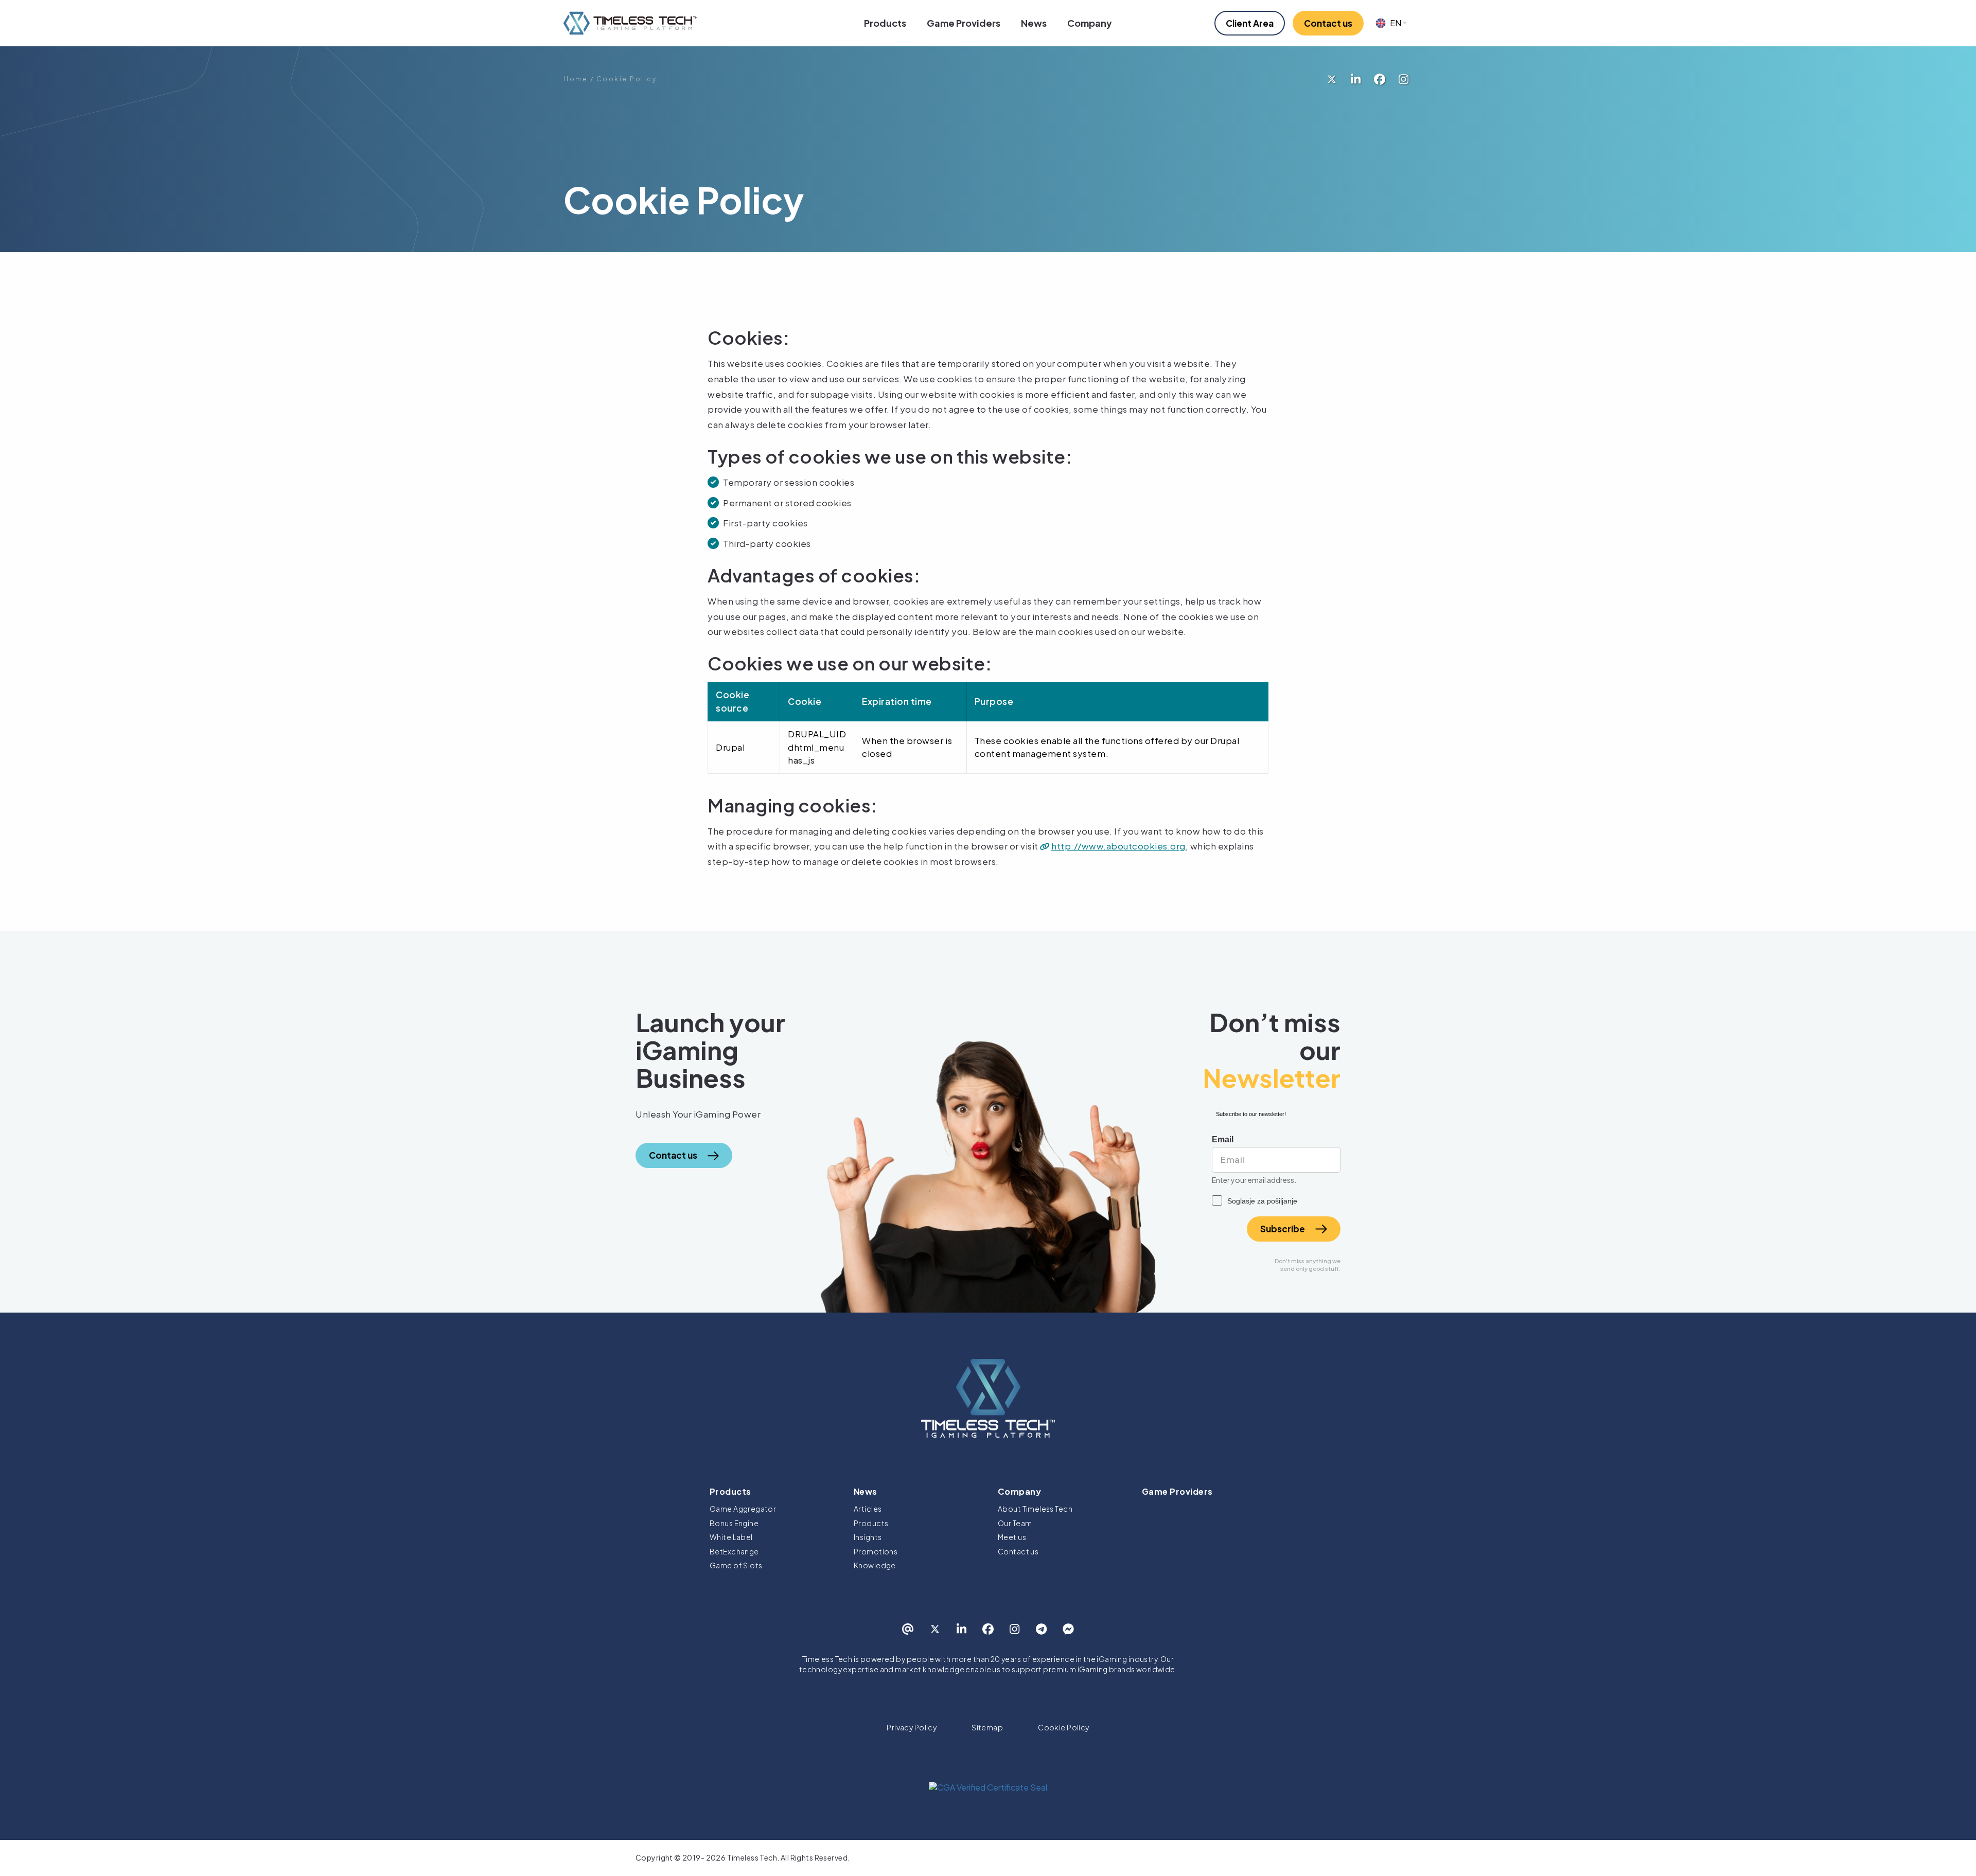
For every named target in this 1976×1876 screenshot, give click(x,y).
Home (576, 79)
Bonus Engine (734, 1523)
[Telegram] (1041, 1629)
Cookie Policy (1063, 1727)
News (1034, 23)
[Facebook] (1380, 79)
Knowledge (875, 1565)
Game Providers (964, 23)
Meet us (1012, 1537)
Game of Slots (736, 1565)
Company (1090, 23)
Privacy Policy (912, 1727)
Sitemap (987, 1727)
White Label (731, 1537)
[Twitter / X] (1332, 79)
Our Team (1015, 1523)
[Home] (630, 23)
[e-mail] (908, 1629)
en (1396, 23)
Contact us (1018, 1551)
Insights (868, 1537)
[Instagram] (1404, 79)
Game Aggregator (743, 1509)
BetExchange (734, 1551)
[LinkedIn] (1356, 79)
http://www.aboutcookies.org (1118, 846)
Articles (868, 1509)
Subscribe (1283, 1229)
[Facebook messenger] (1068, 1629)
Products (885, 23)
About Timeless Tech (1035, 1509)
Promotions (876, 1551)
